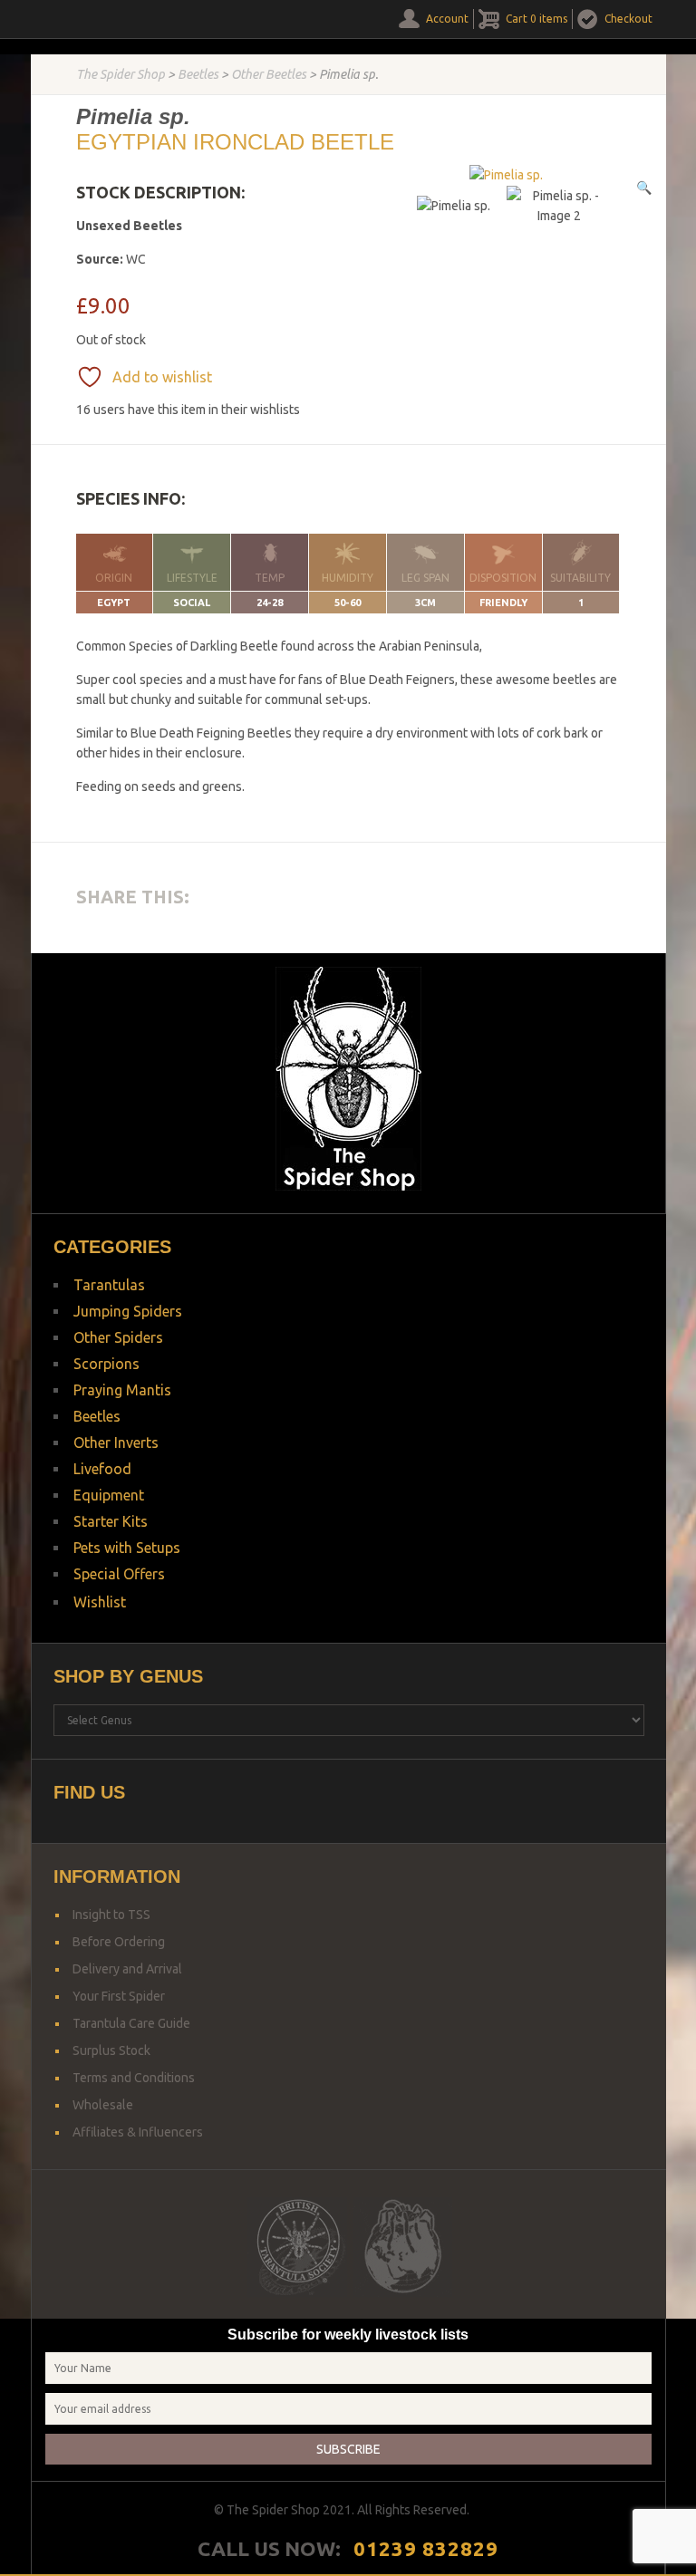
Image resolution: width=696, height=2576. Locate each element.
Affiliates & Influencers (138, 2132)
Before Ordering (119, 1942)
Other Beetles (269, 74)
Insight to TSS (111, 1915)
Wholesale (103, 2105)
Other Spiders (118, 1337)
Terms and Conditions (134, 2078)
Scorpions (106, 1364)
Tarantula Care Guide (131, 2023)
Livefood (102, 1469)
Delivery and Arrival (127, 1969)
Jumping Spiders (128, 1311)
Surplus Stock (111, 2050)
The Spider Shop (121, 74)
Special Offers (119, 1574)
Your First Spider (119, 1996)
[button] (644, 188)
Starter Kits (111, 1521)
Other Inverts (116, 1442)
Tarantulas (109, 1285)
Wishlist (100, 1602)
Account (447, 19)
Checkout (628, 19)
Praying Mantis (122, 1390)
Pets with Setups (127, 1548)
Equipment (109, 1495)
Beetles (198, 74)
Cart (536, 19)
